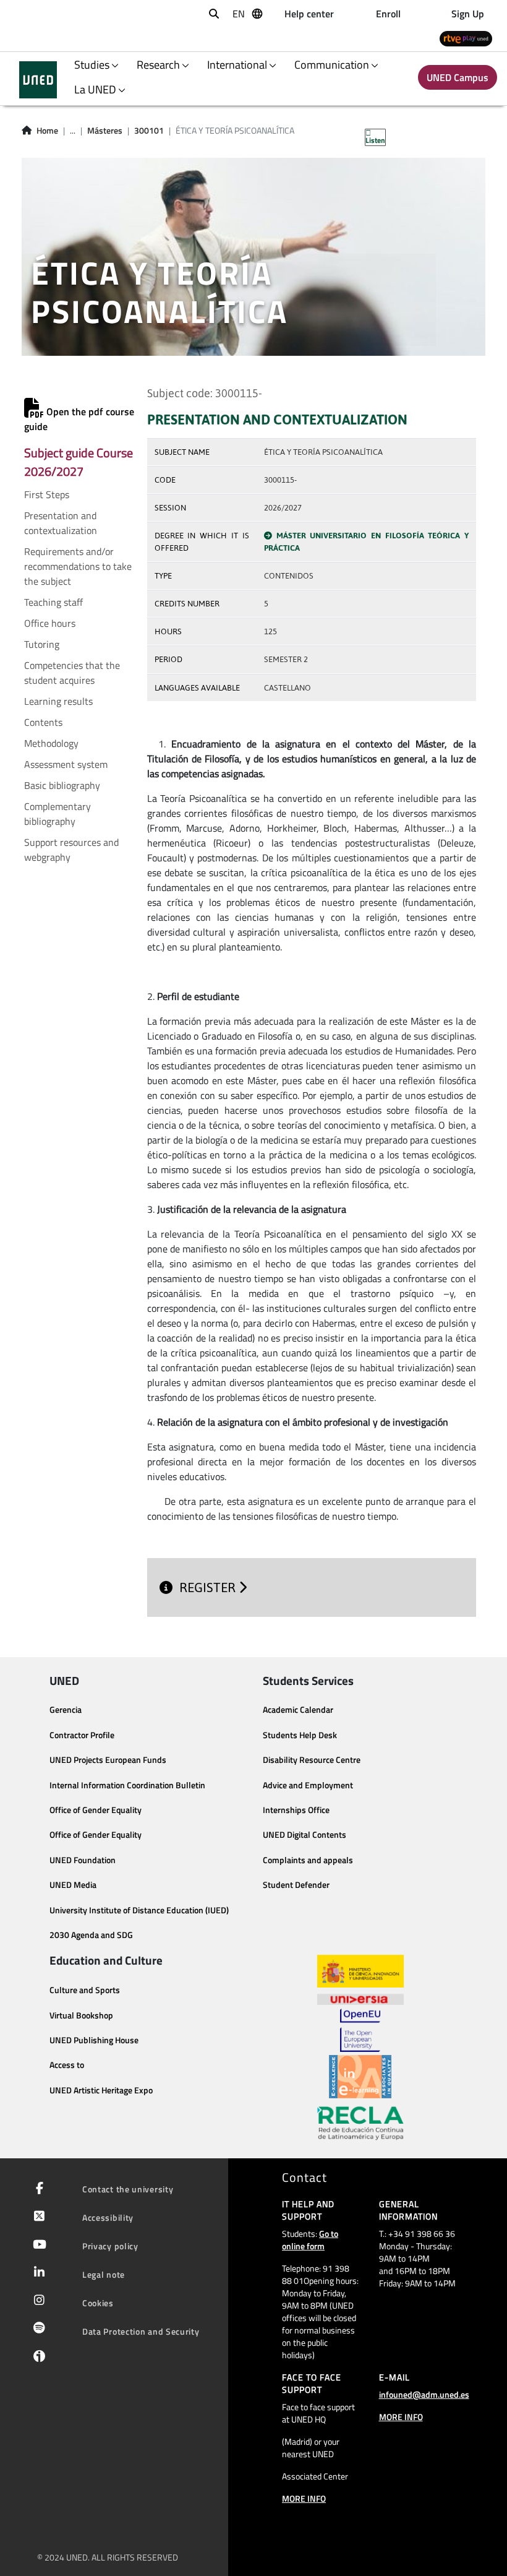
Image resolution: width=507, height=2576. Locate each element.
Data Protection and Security (141, 2331)
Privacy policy (110, 2246)
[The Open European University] (360, 2030)
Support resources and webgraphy (71, 850)
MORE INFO (304, 2498)
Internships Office (296, 1810)
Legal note (104, 2274)
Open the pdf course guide (79, 419)
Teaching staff (53, 602)
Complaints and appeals (308, 1860)
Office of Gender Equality (96, 1810)
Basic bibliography (62, 785)
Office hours (50, 623)
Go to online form (310, 2240)
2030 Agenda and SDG (91, 1935)
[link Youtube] (37, 2246)
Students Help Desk (300, 1735)
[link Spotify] (37, 2329)
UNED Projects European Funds (108, 1760)
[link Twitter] (37, 2217)
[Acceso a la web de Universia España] (360, 1998)
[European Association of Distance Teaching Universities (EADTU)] (360, 2077)
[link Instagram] (37, 2301)
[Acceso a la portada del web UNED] (38, 80)
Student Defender (296, 1885)
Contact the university (128, 2189)
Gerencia (66, 1710)
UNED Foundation (83, 1860)
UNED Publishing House (94, 2040)
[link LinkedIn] (37, 2273)
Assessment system (66, 764)
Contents (43, 722)
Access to (67, 2065)
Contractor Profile (82, 1735)
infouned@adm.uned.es (424, 2394)
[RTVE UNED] (466, 38)
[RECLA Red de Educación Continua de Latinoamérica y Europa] (360, 2122)
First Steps (47, 494)
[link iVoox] (37, 2359)
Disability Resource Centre (312, 1760)
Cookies (98, 2303)
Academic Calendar (298, 1710)
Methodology (51, 743)
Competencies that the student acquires (72, 673)
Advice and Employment (308, 1785)
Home (47, 131)
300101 (149, 131)
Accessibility (108, 2217)
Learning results (58, 701)
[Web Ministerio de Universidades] (360, 1971)
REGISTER (209, 1587)
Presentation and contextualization (61, 523)
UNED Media (73, 1885)
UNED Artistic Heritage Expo (101, 2090)
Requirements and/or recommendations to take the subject (78, 566)
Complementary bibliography (58, 814)
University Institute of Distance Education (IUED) (139, 1910)
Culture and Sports (85, 1990)
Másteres (105, 131)
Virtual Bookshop (81, 2015)
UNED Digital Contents (305, 1835)
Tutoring (42, 644)
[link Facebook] (37, 2189)
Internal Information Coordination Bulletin (127, 1785)
